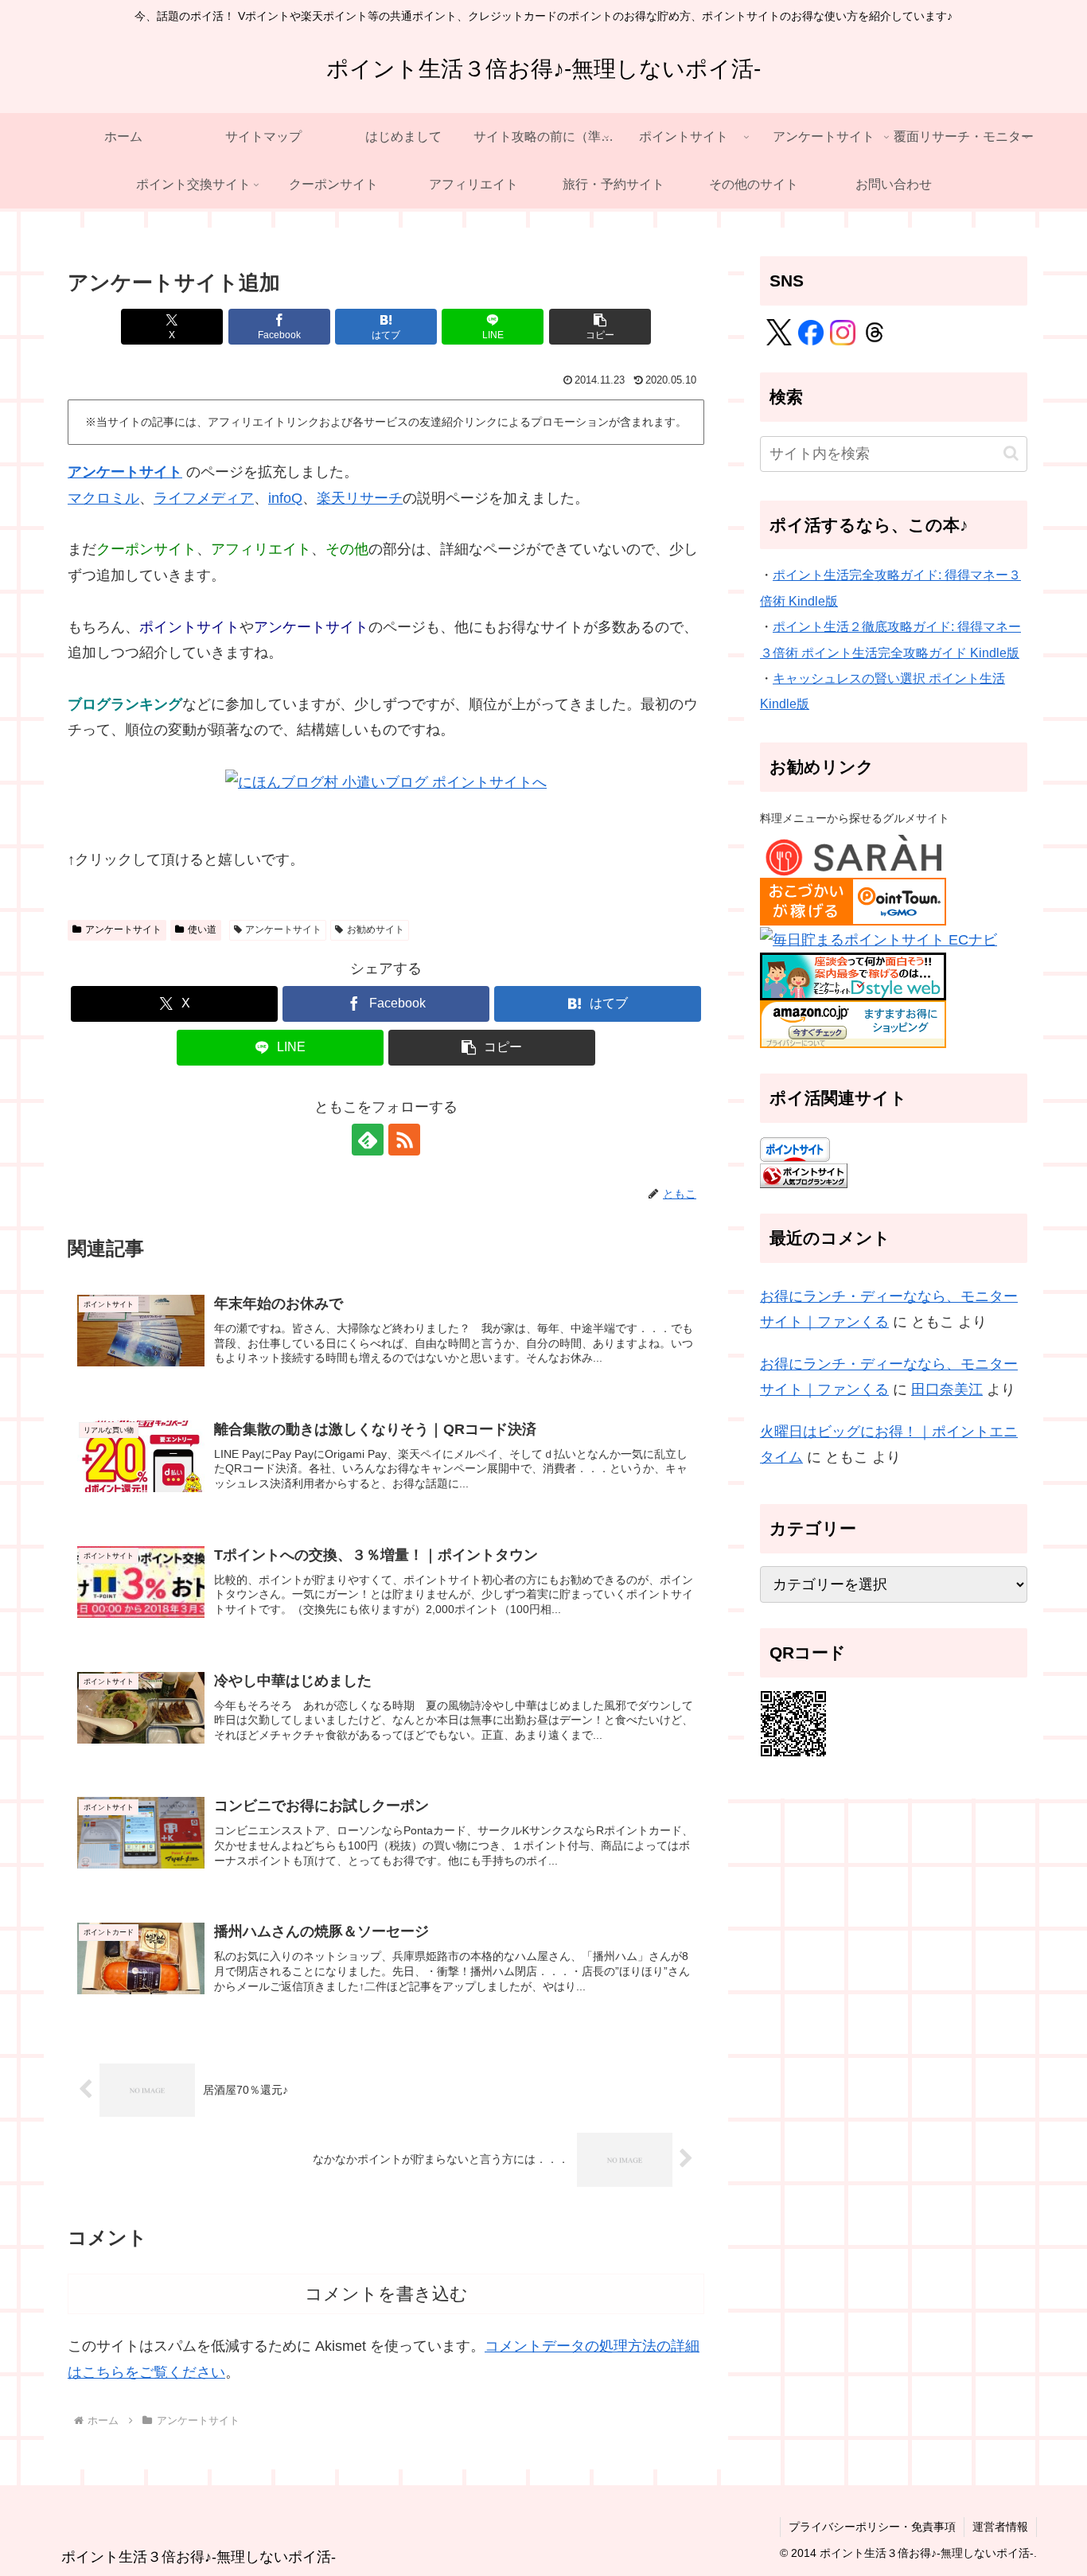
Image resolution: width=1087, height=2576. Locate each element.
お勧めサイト (376, 929)
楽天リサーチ (360, 498)
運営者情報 (1000, 2527)
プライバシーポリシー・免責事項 (872, 2527)
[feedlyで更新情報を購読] (368, 1140)
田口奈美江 (947, 1389)
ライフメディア (204, 498)
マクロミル (103, 498)
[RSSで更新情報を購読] (404, 1140)
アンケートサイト (125, 472)
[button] (600, 327)
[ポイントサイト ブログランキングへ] (804, 1175)
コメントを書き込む (386, 2294)
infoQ (285, 498)
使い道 (202, 929)
